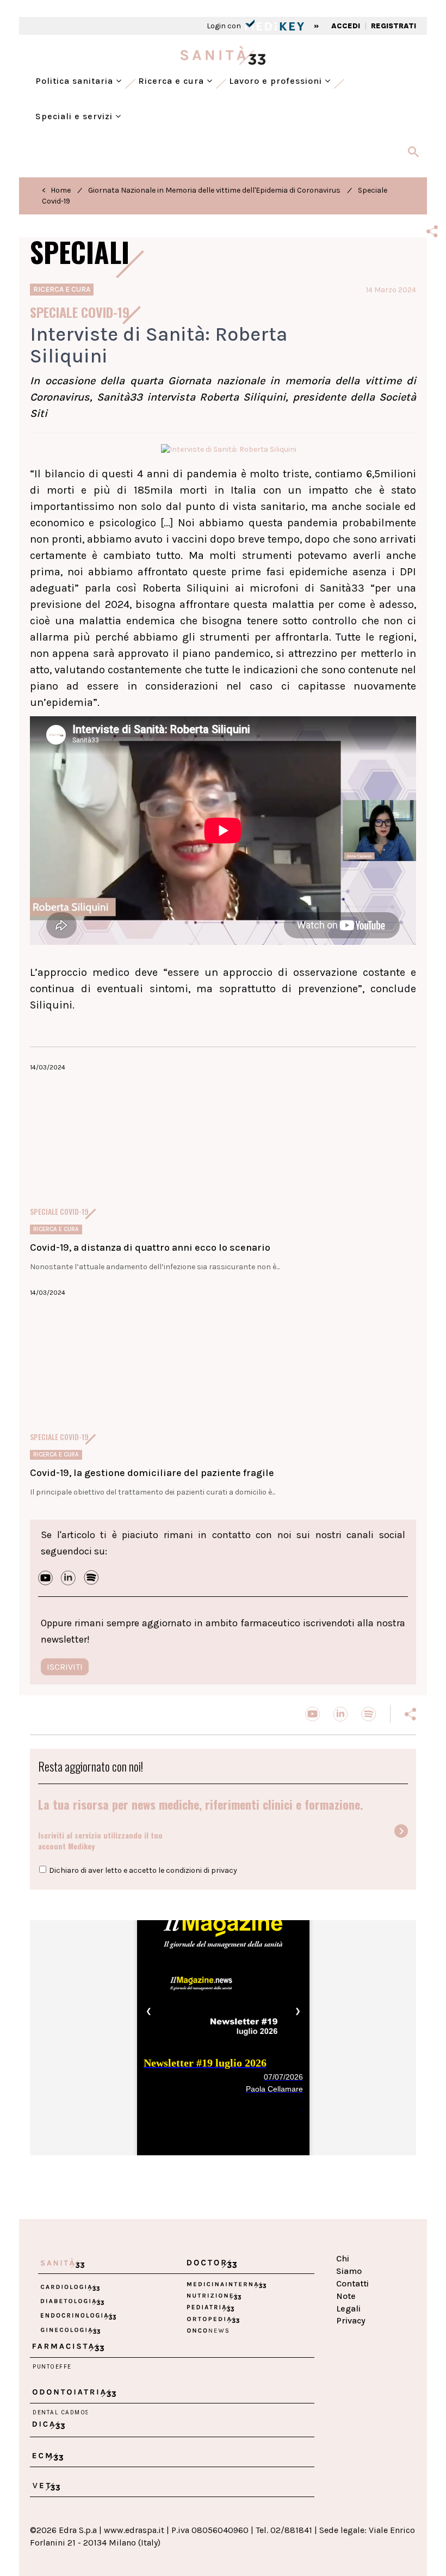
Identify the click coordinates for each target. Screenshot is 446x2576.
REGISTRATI (394, 26)
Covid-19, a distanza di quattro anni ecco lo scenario (150, 1247)
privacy (224, 1870)
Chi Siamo (349, 2265)
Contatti (352, 2283)
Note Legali (348, 2302)
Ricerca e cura (172, 81)
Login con (225, 26)
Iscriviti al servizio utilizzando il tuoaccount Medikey (100, 1840)
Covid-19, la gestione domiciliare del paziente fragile (152, 1473)
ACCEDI (346, 26)
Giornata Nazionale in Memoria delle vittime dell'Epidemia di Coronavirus (214, 190)
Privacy (351, 2320)
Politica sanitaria (76, 81)
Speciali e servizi (75, 116)
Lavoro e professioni (277, 81)
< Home (56, 190)
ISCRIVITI (65, 1667)
